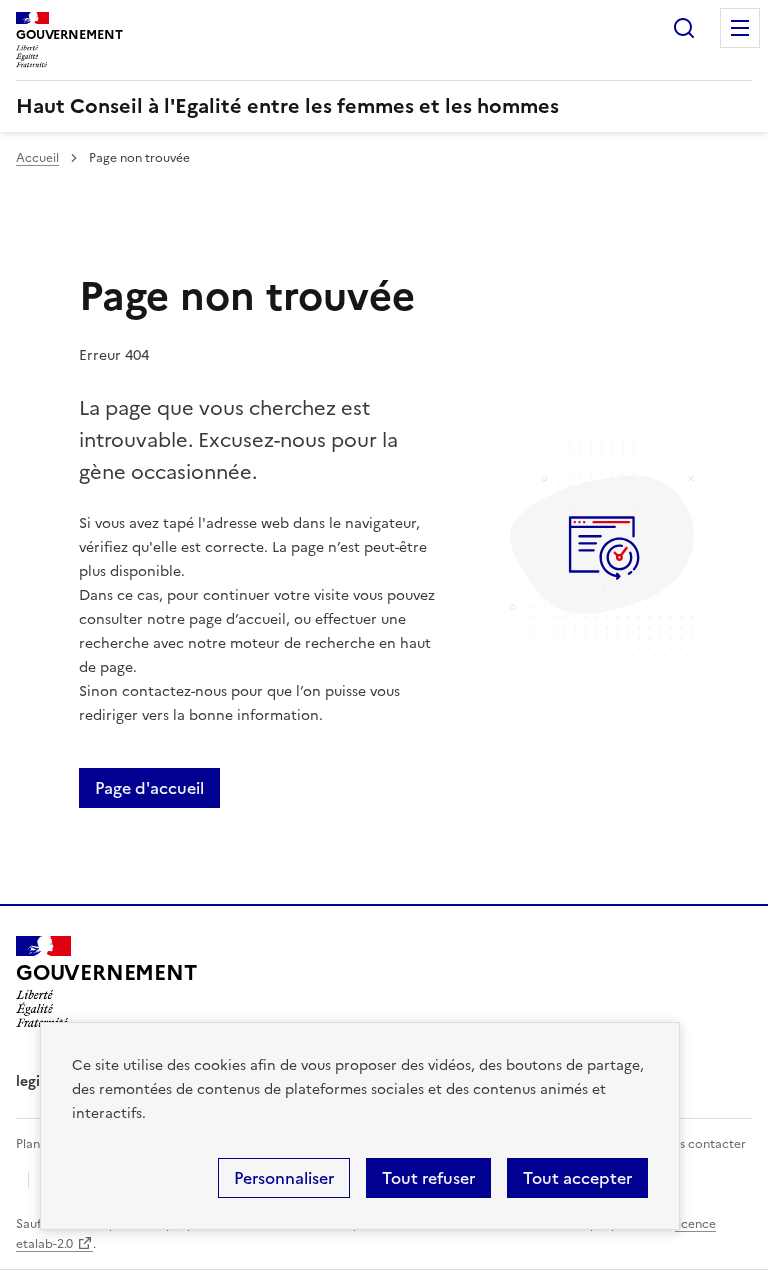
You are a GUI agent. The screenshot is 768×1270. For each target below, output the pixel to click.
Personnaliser (284, 1178)
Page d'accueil (149, 788)
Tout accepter (577, 1178)
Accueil (37, 158)
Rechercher (684, 28)
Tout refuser (428, 1178)
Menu (740, 28)
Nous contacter (700, 1144)
